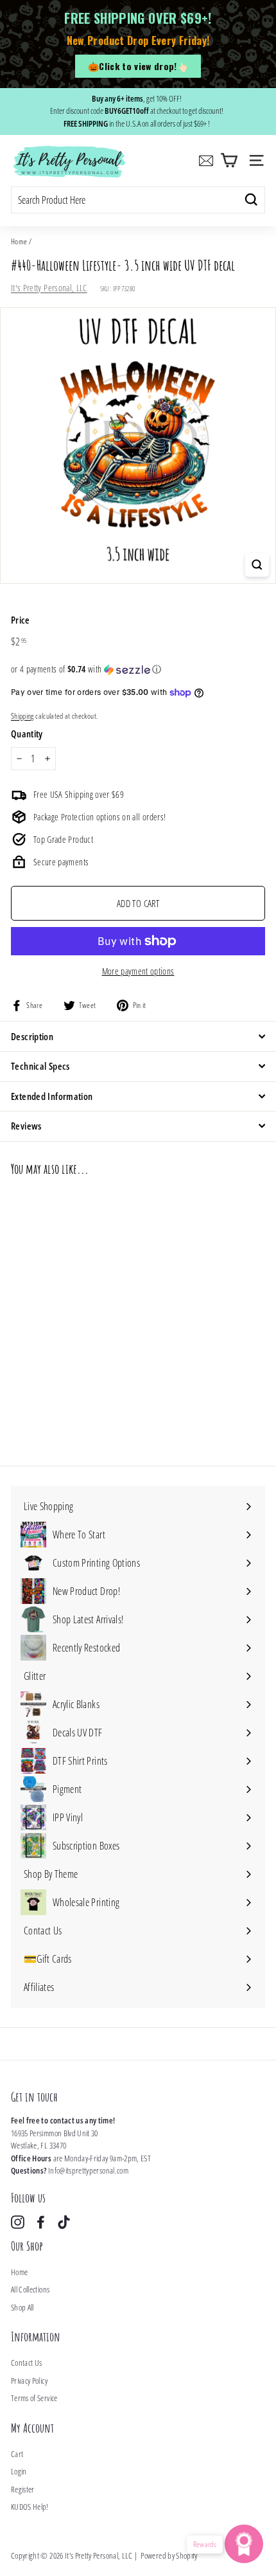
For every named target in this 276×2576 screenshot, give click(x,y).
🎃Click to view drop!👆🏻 (138, 66)
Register (23, 2489)
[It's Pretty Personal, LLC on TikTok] (64, 2222)
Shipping (22, 716)
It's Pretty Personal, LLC (49, 288)
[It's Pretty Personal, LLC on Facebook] (41, 2222)
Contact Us (27, 2363)
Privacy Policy (29, 2381)
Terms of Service (34, 2398)
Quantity (27, 734)
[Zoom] (257, 565)
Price (21, 620)
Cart (17, 2454)
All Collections (30, 2289)
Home (19, 241)
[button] (138, 669)
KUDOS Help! (30, 2507)
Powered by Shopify (169, 2555)
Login (19, 2471)
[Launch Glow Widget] (244, 2544)
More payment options (138, 971)
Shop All (22, 2307)
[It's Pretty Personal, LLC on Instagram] (18, 2222)
